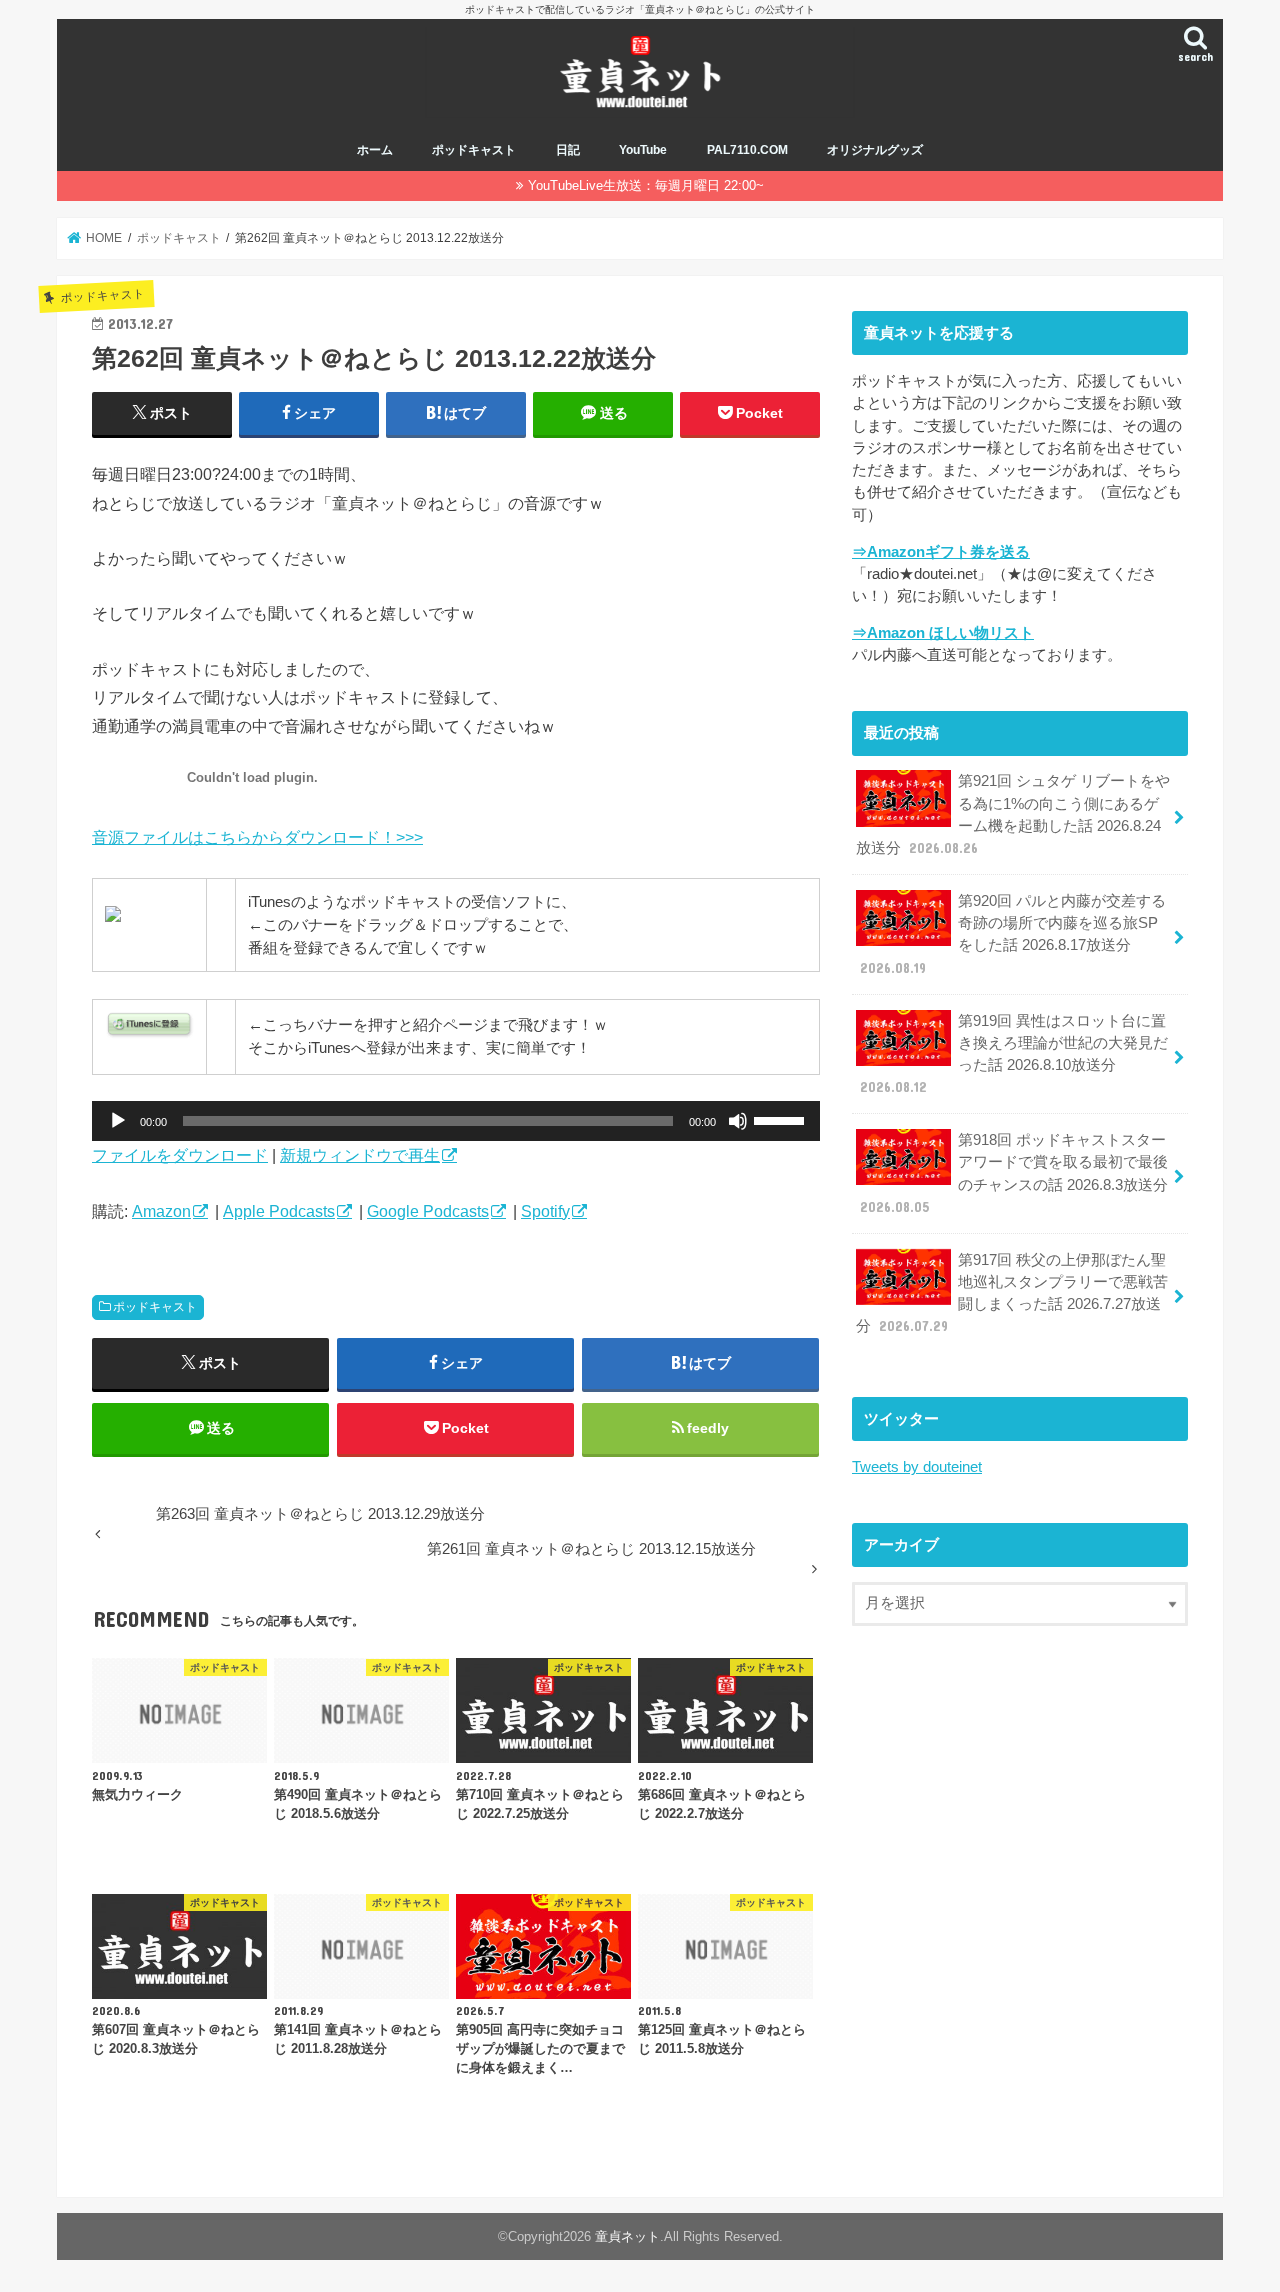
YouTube (643, 150)
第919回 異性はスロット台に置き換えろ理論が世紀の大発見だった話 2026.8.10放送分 (1014, 1054)
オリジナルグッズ (875, 150)
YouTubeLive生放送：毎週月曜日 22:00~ (646, 185)
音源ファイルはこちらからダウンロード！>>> (257, 837)
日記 (568, 150)
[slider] (782, 1119)
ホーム (375, 150)
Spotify (545, 1211)
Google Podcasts (428, 1211)
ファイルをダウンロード (180, 1155)
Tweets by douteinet (917, 1467)
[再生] (118, 1121)
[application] (456, 1121)
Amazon (161, 1211)
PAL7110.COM (747, 150)
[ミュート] (738, 1121)
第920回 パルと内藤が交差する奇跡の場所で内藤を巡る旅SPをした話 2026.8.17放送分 (1013, 934)
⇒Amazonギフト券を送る (941, 552)
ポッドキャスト (474, 150)
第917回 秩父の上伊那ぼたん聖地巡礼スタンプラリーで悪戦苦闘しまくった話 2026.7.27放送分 (1012, 1293)
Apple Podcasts (279, 1211)
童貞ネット (627, 2236)
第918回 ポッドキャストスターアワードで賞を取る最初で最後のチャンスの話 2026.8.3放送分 (1014, 1173)
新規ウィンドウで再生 (360, 1155)
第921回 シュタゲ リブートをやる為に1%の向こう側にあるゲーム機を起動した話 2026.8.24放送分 (1013, 814)
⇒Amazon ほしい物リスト (943, 633)
